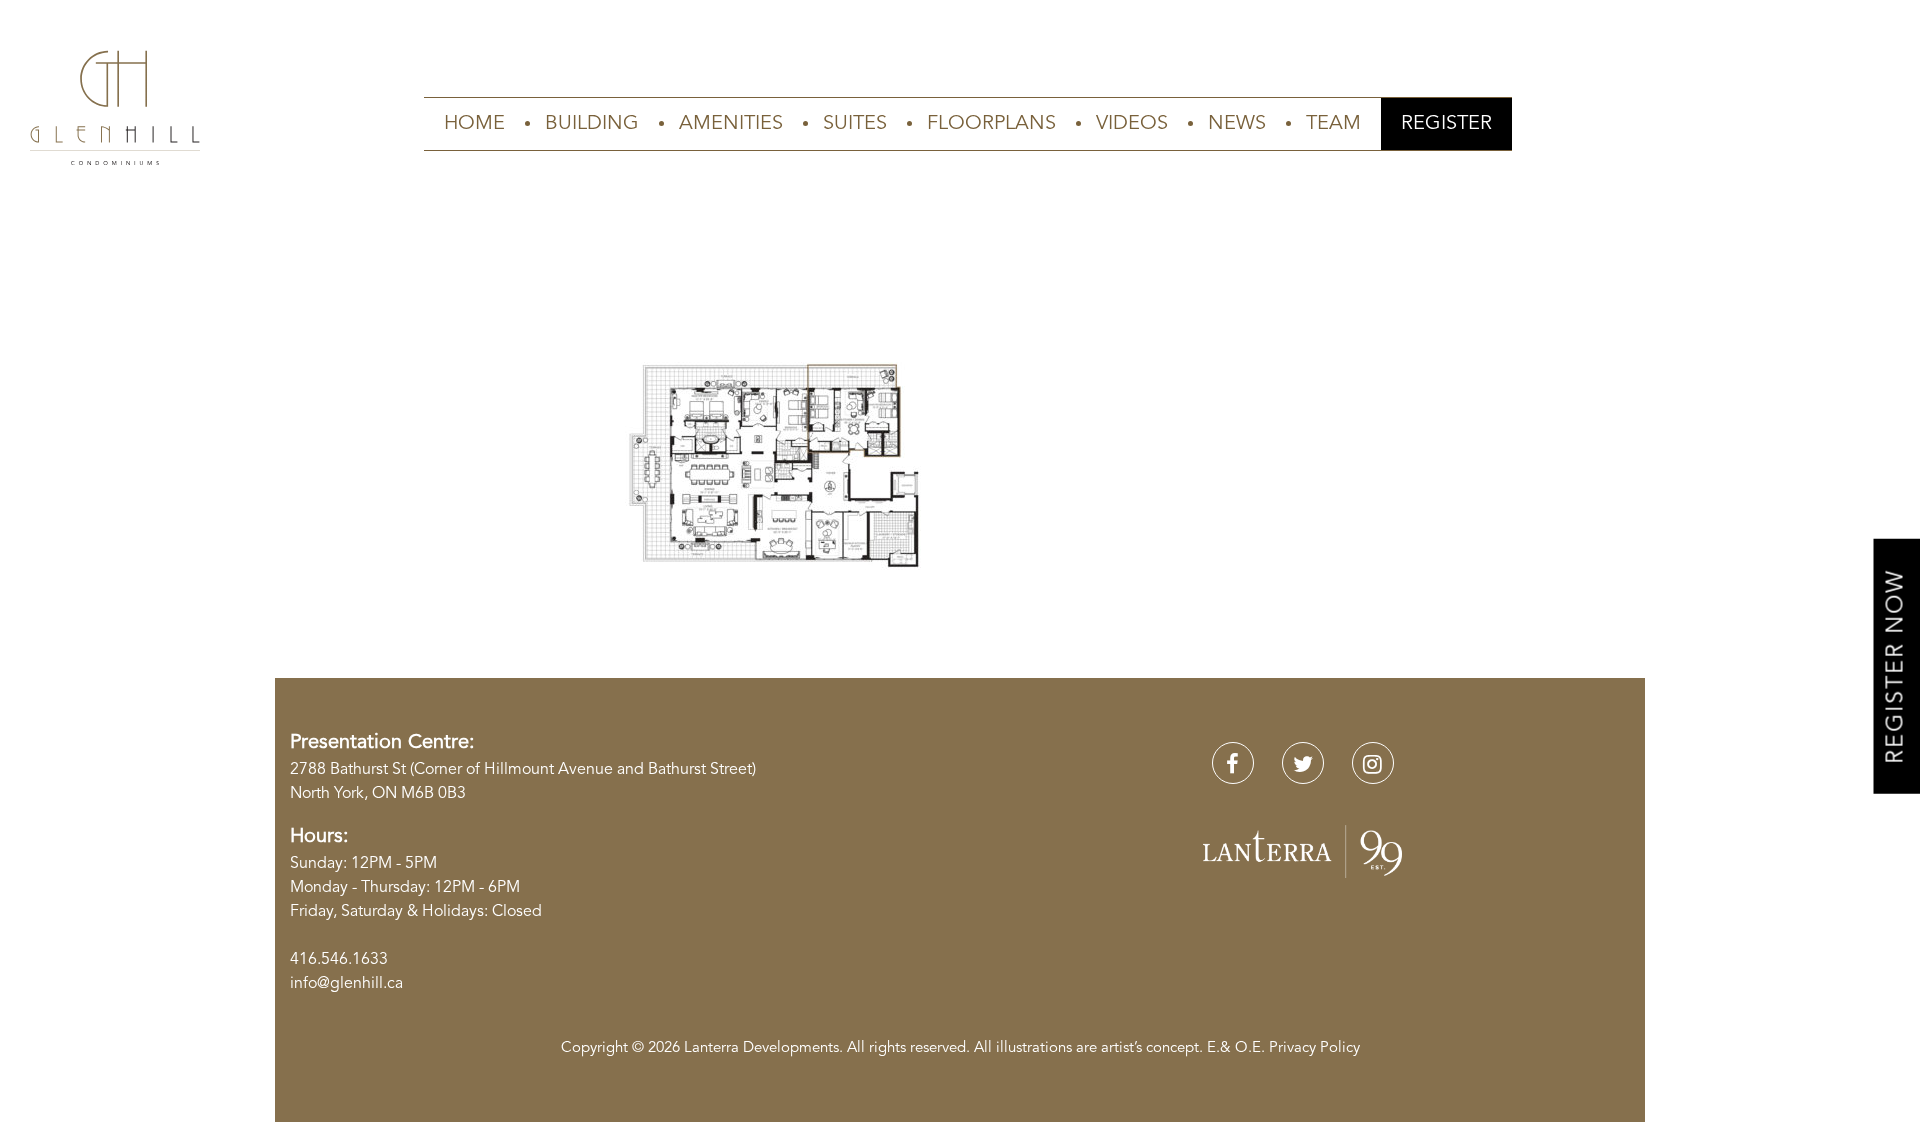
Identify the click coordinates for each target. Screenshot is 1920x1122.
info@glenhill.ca (346, 984)
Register (1446, 124)
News (1237, 124)
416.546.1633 (339, 960)
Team (1333, 124)
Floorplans (991, 124)
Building (592, 124)
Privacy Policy (1314, 1048)
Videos (1132, 124)
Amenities (731, 124)
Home (474, 124)
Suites (855, 124)
